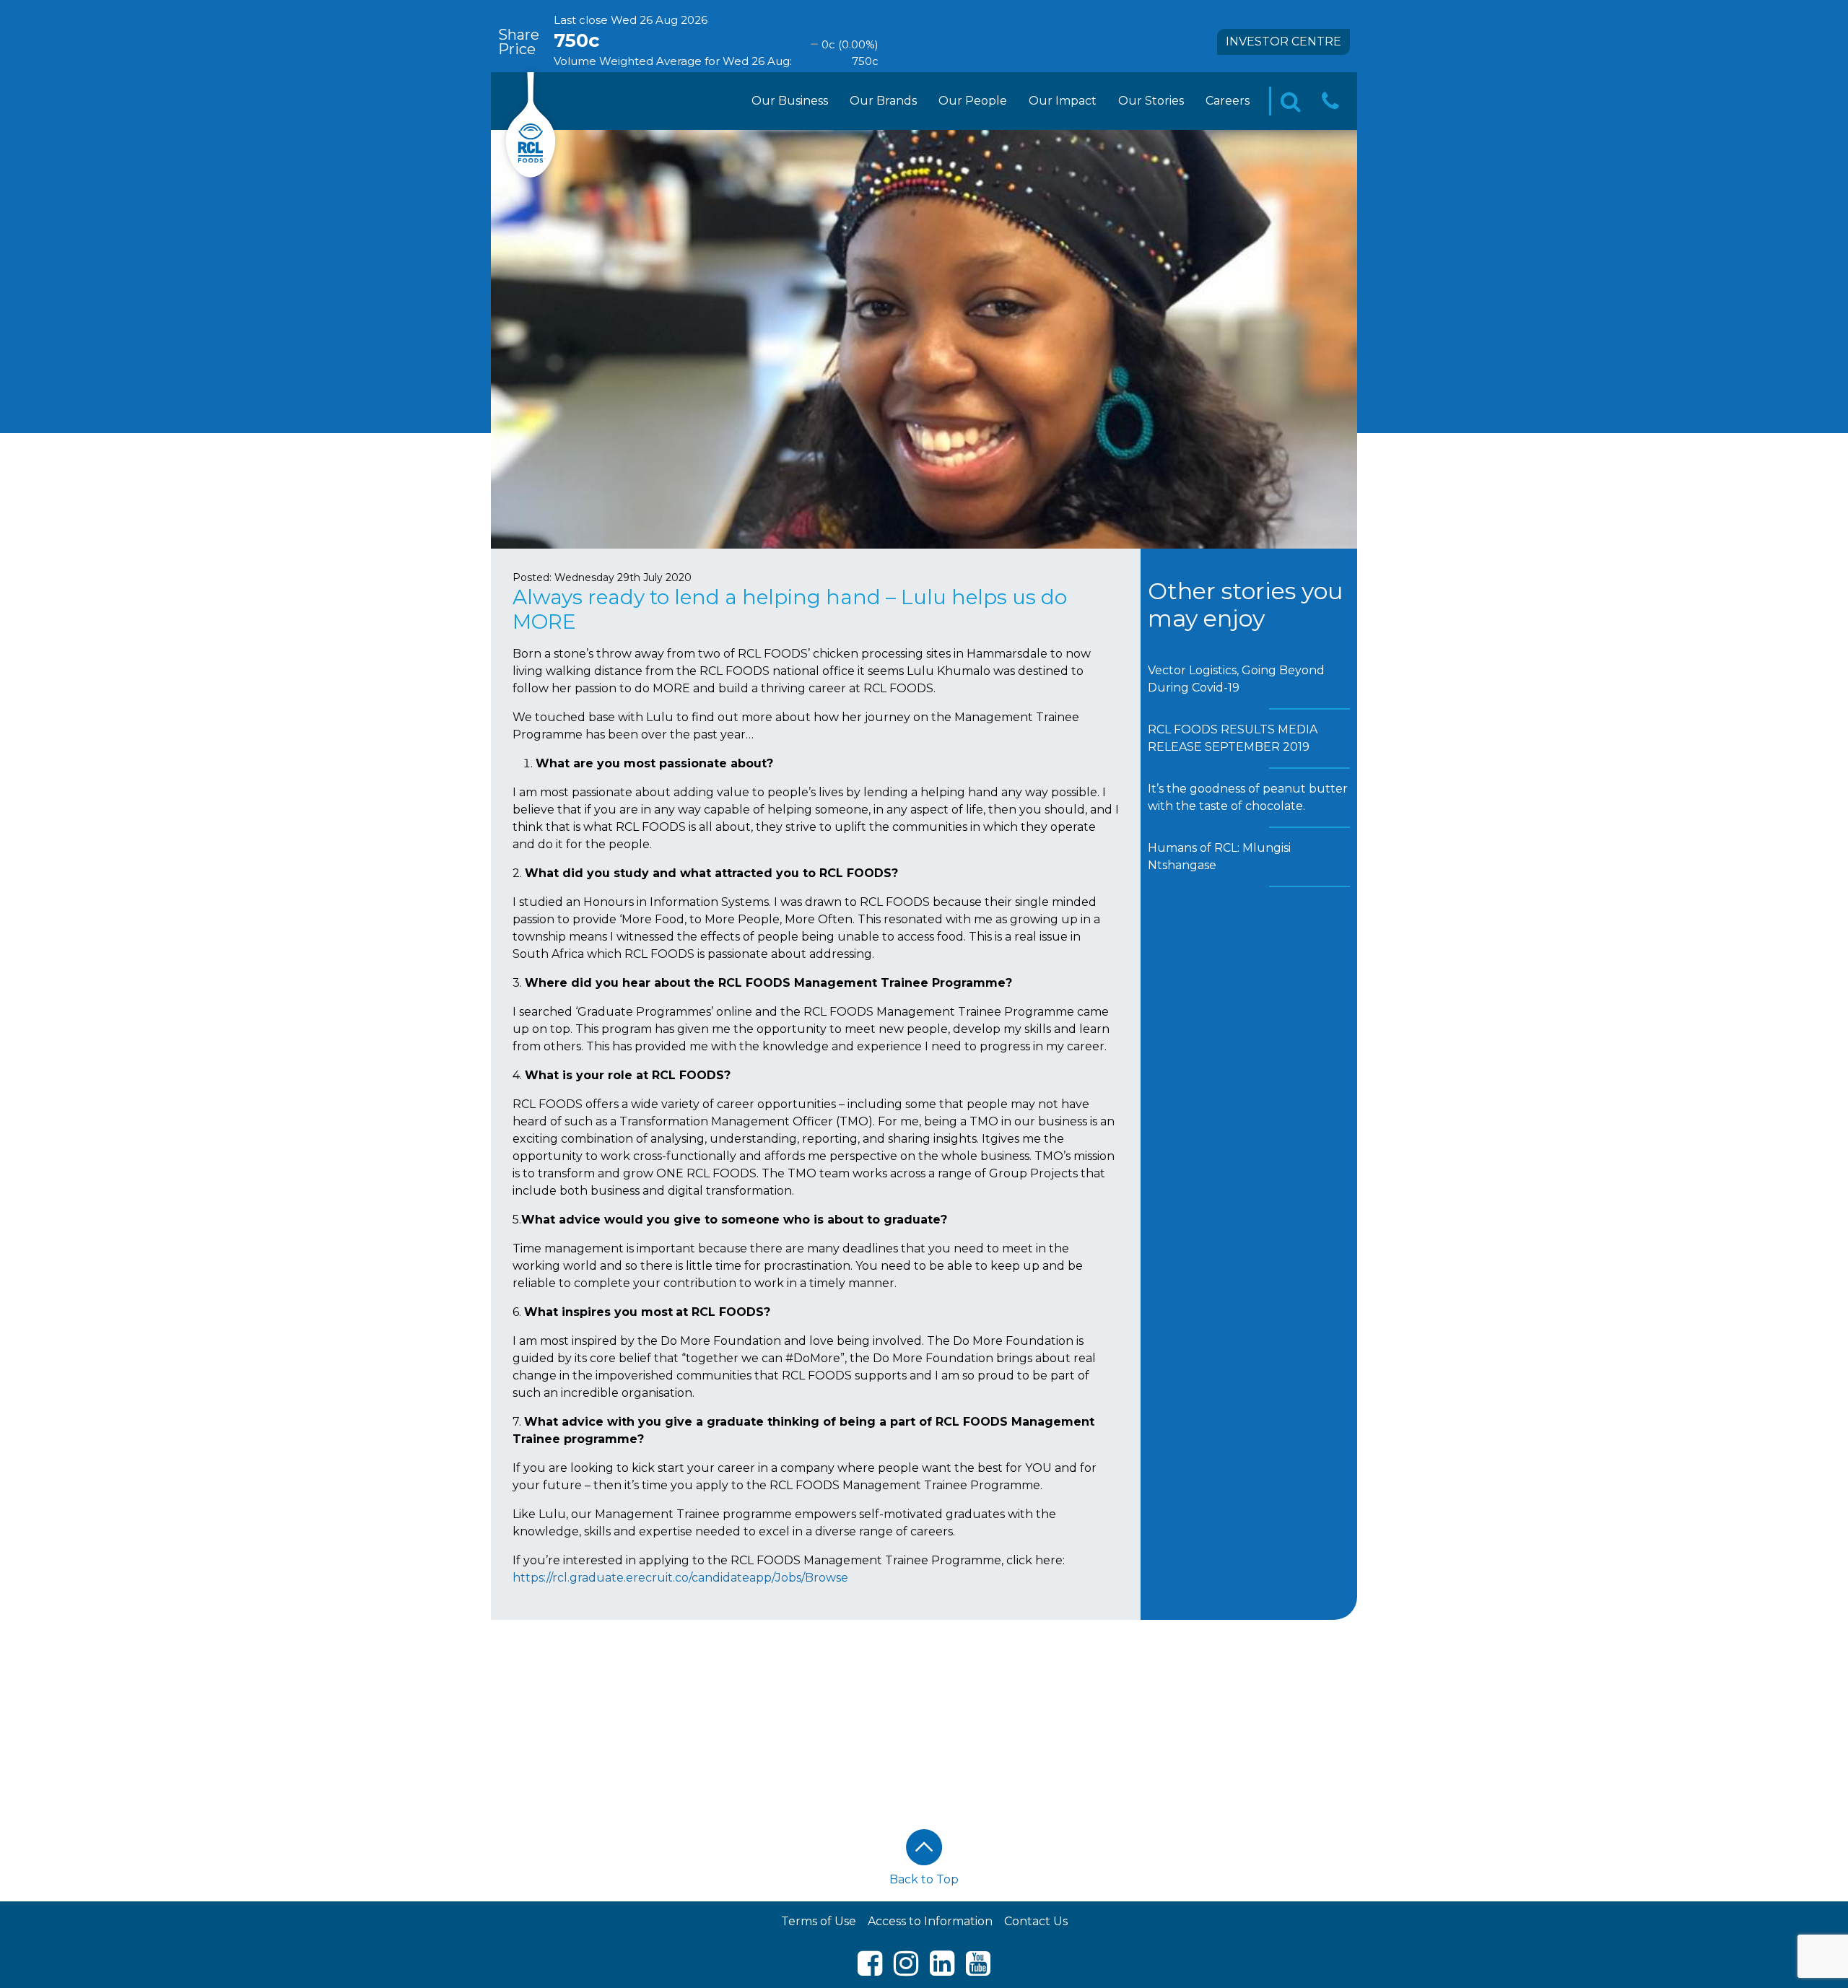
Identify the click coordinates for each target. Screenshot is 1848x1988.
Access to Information (930, 1921)
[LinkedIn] (942, 1970)
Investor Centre (1283, 42)
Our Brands (883, 101)
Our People (973, 101)
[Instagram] (906, 1970)
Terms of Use (819, 1921)
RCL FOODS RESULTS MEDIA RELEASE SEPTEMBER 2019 (1233, 738)
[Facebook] (870, 1970)
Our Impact (1063, 101)
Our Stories (1151, 101)
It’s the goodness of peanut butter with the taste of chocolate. (1248, 797)
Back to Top (924, 1879)
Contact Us (1036, 1921)
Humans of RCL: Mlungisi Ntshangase (1219, 856)
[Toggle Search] (1291, 101)
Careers (1228, 101)
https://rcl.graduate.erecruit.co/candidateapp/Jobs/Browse (680, 1578)
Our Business (790, 101)
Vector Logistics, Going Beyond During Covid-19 (1236, 679)
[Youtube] (978, 1970)
